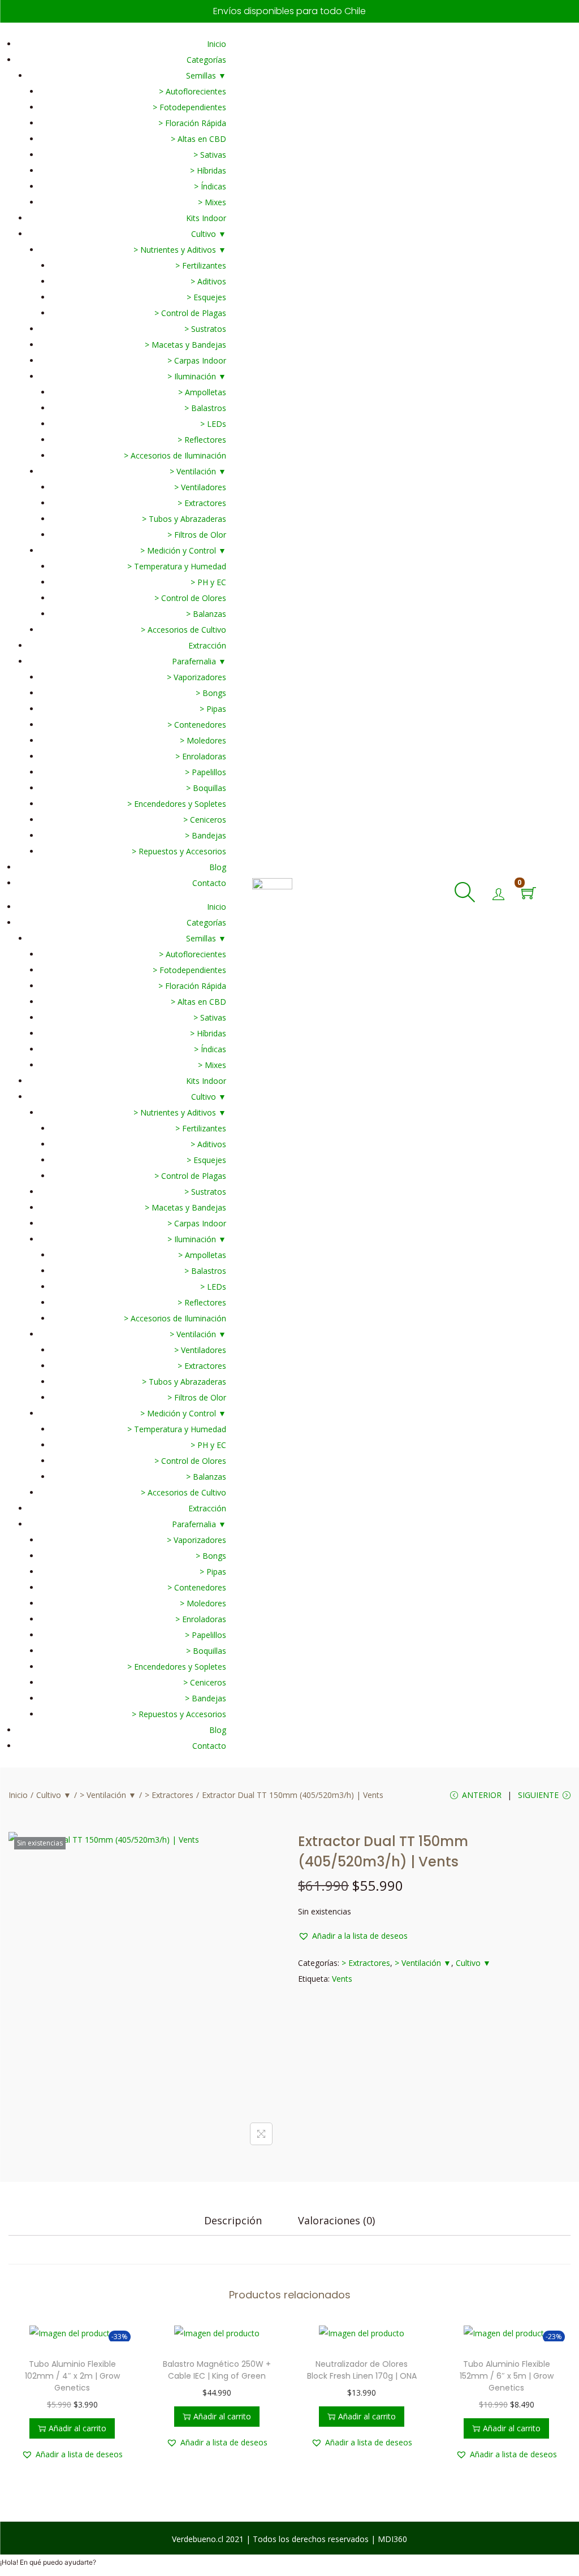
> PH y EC (208, 582)
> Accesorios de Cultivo (183, 630)
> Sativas (210, 155)
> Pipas (213, 709)
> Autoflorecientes (193, 91)
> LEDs (213, 424)
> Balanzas (206, 614)
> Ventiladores (200, 487)
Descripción (233, 2220)
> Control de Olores (190, 598)
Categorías (206, 60)
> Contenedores (197, 725)
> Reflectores (202, 440)
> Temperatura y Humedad (177, 566)
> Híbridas (208, 170)
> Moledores (203, 740)
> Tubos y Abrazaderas (184, 519)
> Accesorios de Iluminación (175, 455)
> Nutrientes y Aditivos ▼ (180, 250)
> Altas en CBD (198, 139)
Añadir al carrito (77, 2428)
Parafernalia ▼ (199, 661)
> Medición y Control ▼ (183, 550)
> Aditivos (208, 281)
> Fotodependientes (189, 107)
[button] (353, 1936)
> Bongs (211, 693)
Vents (342, 1979)
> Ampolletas (202, 392)
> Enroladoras (201, 756)
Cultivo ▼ (209, 234)
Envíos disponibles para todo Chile (289, 11)
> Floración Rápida (192, 123)
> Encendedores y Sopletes (177, 804)
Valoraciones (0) (336, 2220)
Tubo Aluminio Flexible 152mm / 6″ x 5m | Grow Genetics (507, 2376)
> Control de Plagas (190, 313)
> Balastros (205, 408)
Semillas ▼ (206, 75)
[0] (529, 894)
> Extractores (202, 503)
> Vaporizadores (196, 677)
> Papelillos (206, 772)
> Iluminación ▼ (197, 376)
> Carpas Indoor (197, 360)
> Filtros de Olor (197, 535)
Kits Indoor (206, 218)
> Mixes (212, 202)
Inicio (217, 44)
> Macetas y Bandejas (185, 345)
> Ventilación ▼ (198, 471)
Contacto (209, 883)
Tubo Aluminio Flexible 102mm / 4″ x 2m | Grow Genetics (72, 2376)
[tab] (233, 2220)
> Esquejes (206, 297)
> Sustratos (205, 329)
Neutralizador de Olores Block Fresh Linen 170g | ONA (362, 2370)
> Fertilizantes (201, 265)
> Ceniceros (205, 820)
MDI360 (392, 2539)
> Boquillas (206, 788)
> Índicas (210, 186)
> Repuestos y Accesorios (179, 851)
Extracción (207, 645)
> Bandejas (206, 835)
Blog (218, 867)
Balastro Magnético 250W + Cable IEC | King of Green (217, 2370)
